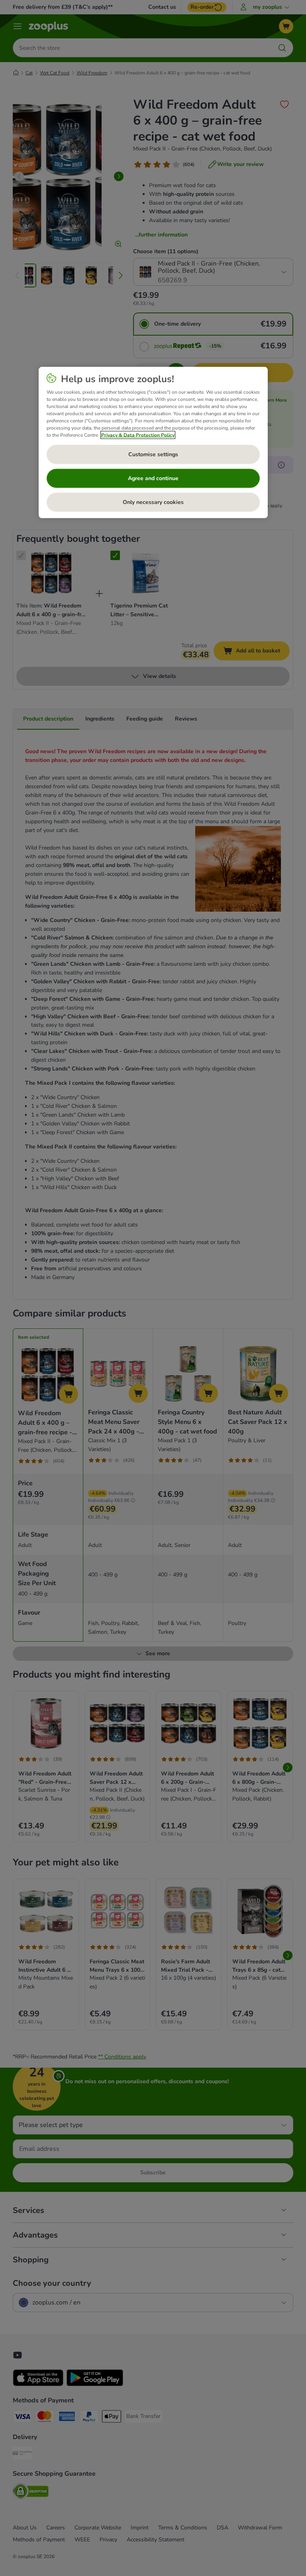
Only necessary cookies (153, 502)
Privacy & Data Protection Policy (138, 435)
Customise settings (153, 454)
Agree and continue (153, 478)
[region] (153, 442)
